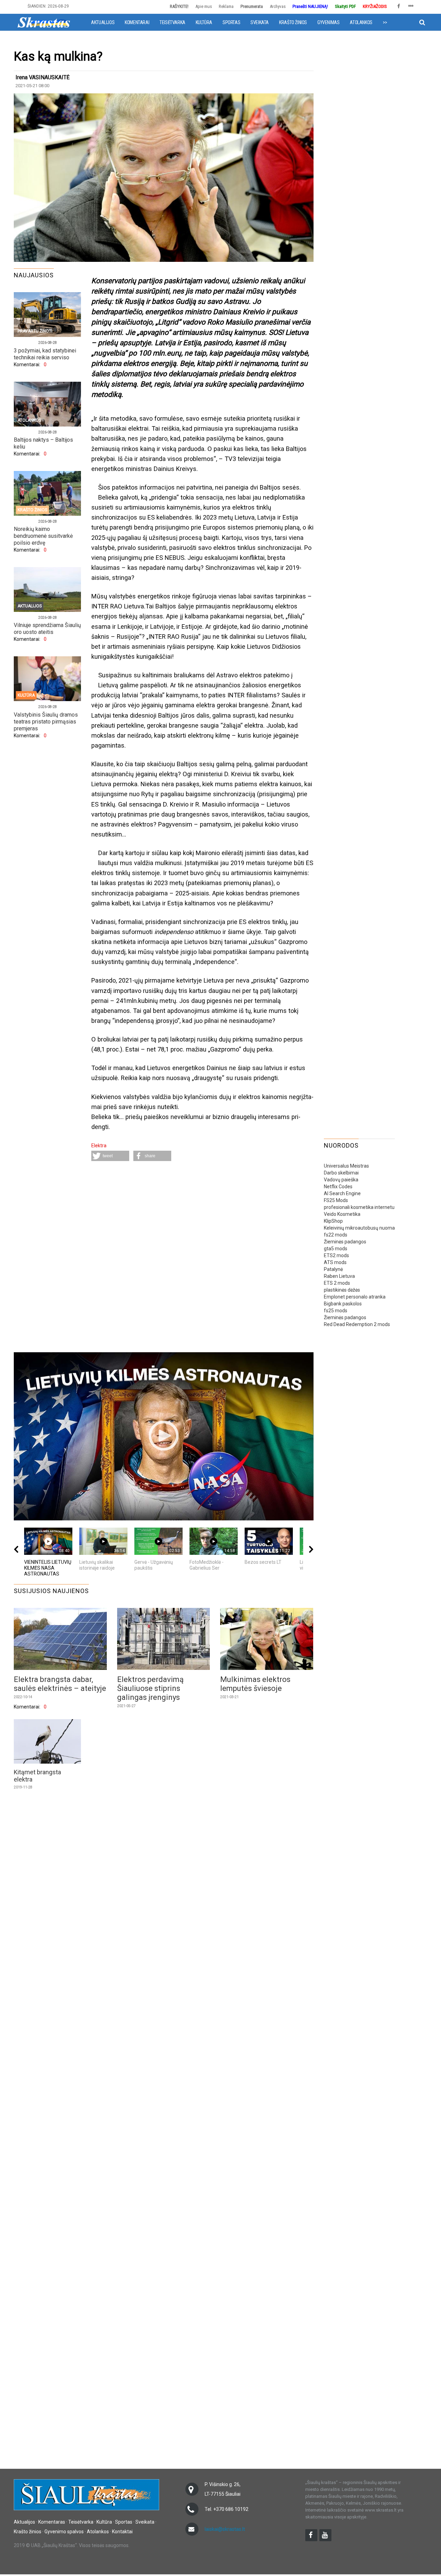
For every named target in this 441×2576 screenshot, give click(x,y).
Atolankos (361, 22)
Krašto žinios (293, 22)
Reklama (226, 6)
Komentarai (137, 22)
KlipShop (333, 1221)
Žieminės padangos (345, 1242)
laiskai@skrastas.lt (225, 2529)
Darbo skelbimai (341, 1173)
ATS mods (335, 1262)
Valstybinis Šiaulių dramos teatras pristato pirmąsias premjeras (46, 722)
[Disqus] (202, 1258)
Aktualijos (103, 22)
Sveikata (260, 22)
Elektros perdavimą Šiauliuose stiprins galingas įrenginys (150, 1688)
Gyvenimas (328, 22)
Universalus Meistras (346, 1166)
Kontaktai (122, 2532)
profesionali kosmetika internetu (359, 1207)
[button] (110, 1156)
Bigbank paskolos (343, 1304)
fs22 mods (336, 1235)
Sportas (231, 22)
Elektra (99, 1146)
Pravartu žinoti (35, 331)
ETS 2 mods (337, 1283)
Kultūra (204, 22)
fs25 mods (336, 1311)
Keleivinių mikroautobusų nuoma (359, 1228)
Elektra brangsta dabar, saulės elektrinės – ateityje (60, 1684)
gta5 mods (336, 1249)
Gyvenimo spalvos (64, 2532)
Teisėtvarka (172, 22)
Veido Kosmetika (342, 1214)
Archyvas (278, 6)
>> (385, 22)
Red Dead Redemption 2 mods (357, 1324)
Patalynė (333, 1269)
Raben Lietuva (339, 1276)
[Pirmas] (44, 22)
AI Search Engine (342, 1193)
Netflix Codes (338, 1187)
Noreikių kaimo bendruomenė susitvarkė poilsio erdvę (43, 536)
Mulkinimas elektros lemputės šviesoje (255, 1684)
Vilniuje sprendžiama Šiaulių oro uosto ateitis (47, 629)
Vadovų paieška (341, 1180)
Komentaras (52, 2522)
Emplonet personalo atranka (355, 1297)
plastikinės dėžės (342, 1290)
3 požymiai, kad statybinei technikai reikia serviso (45, 354)
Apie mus (204, 6)
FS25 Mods (336, 1200)
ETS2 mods (336, 1255)
